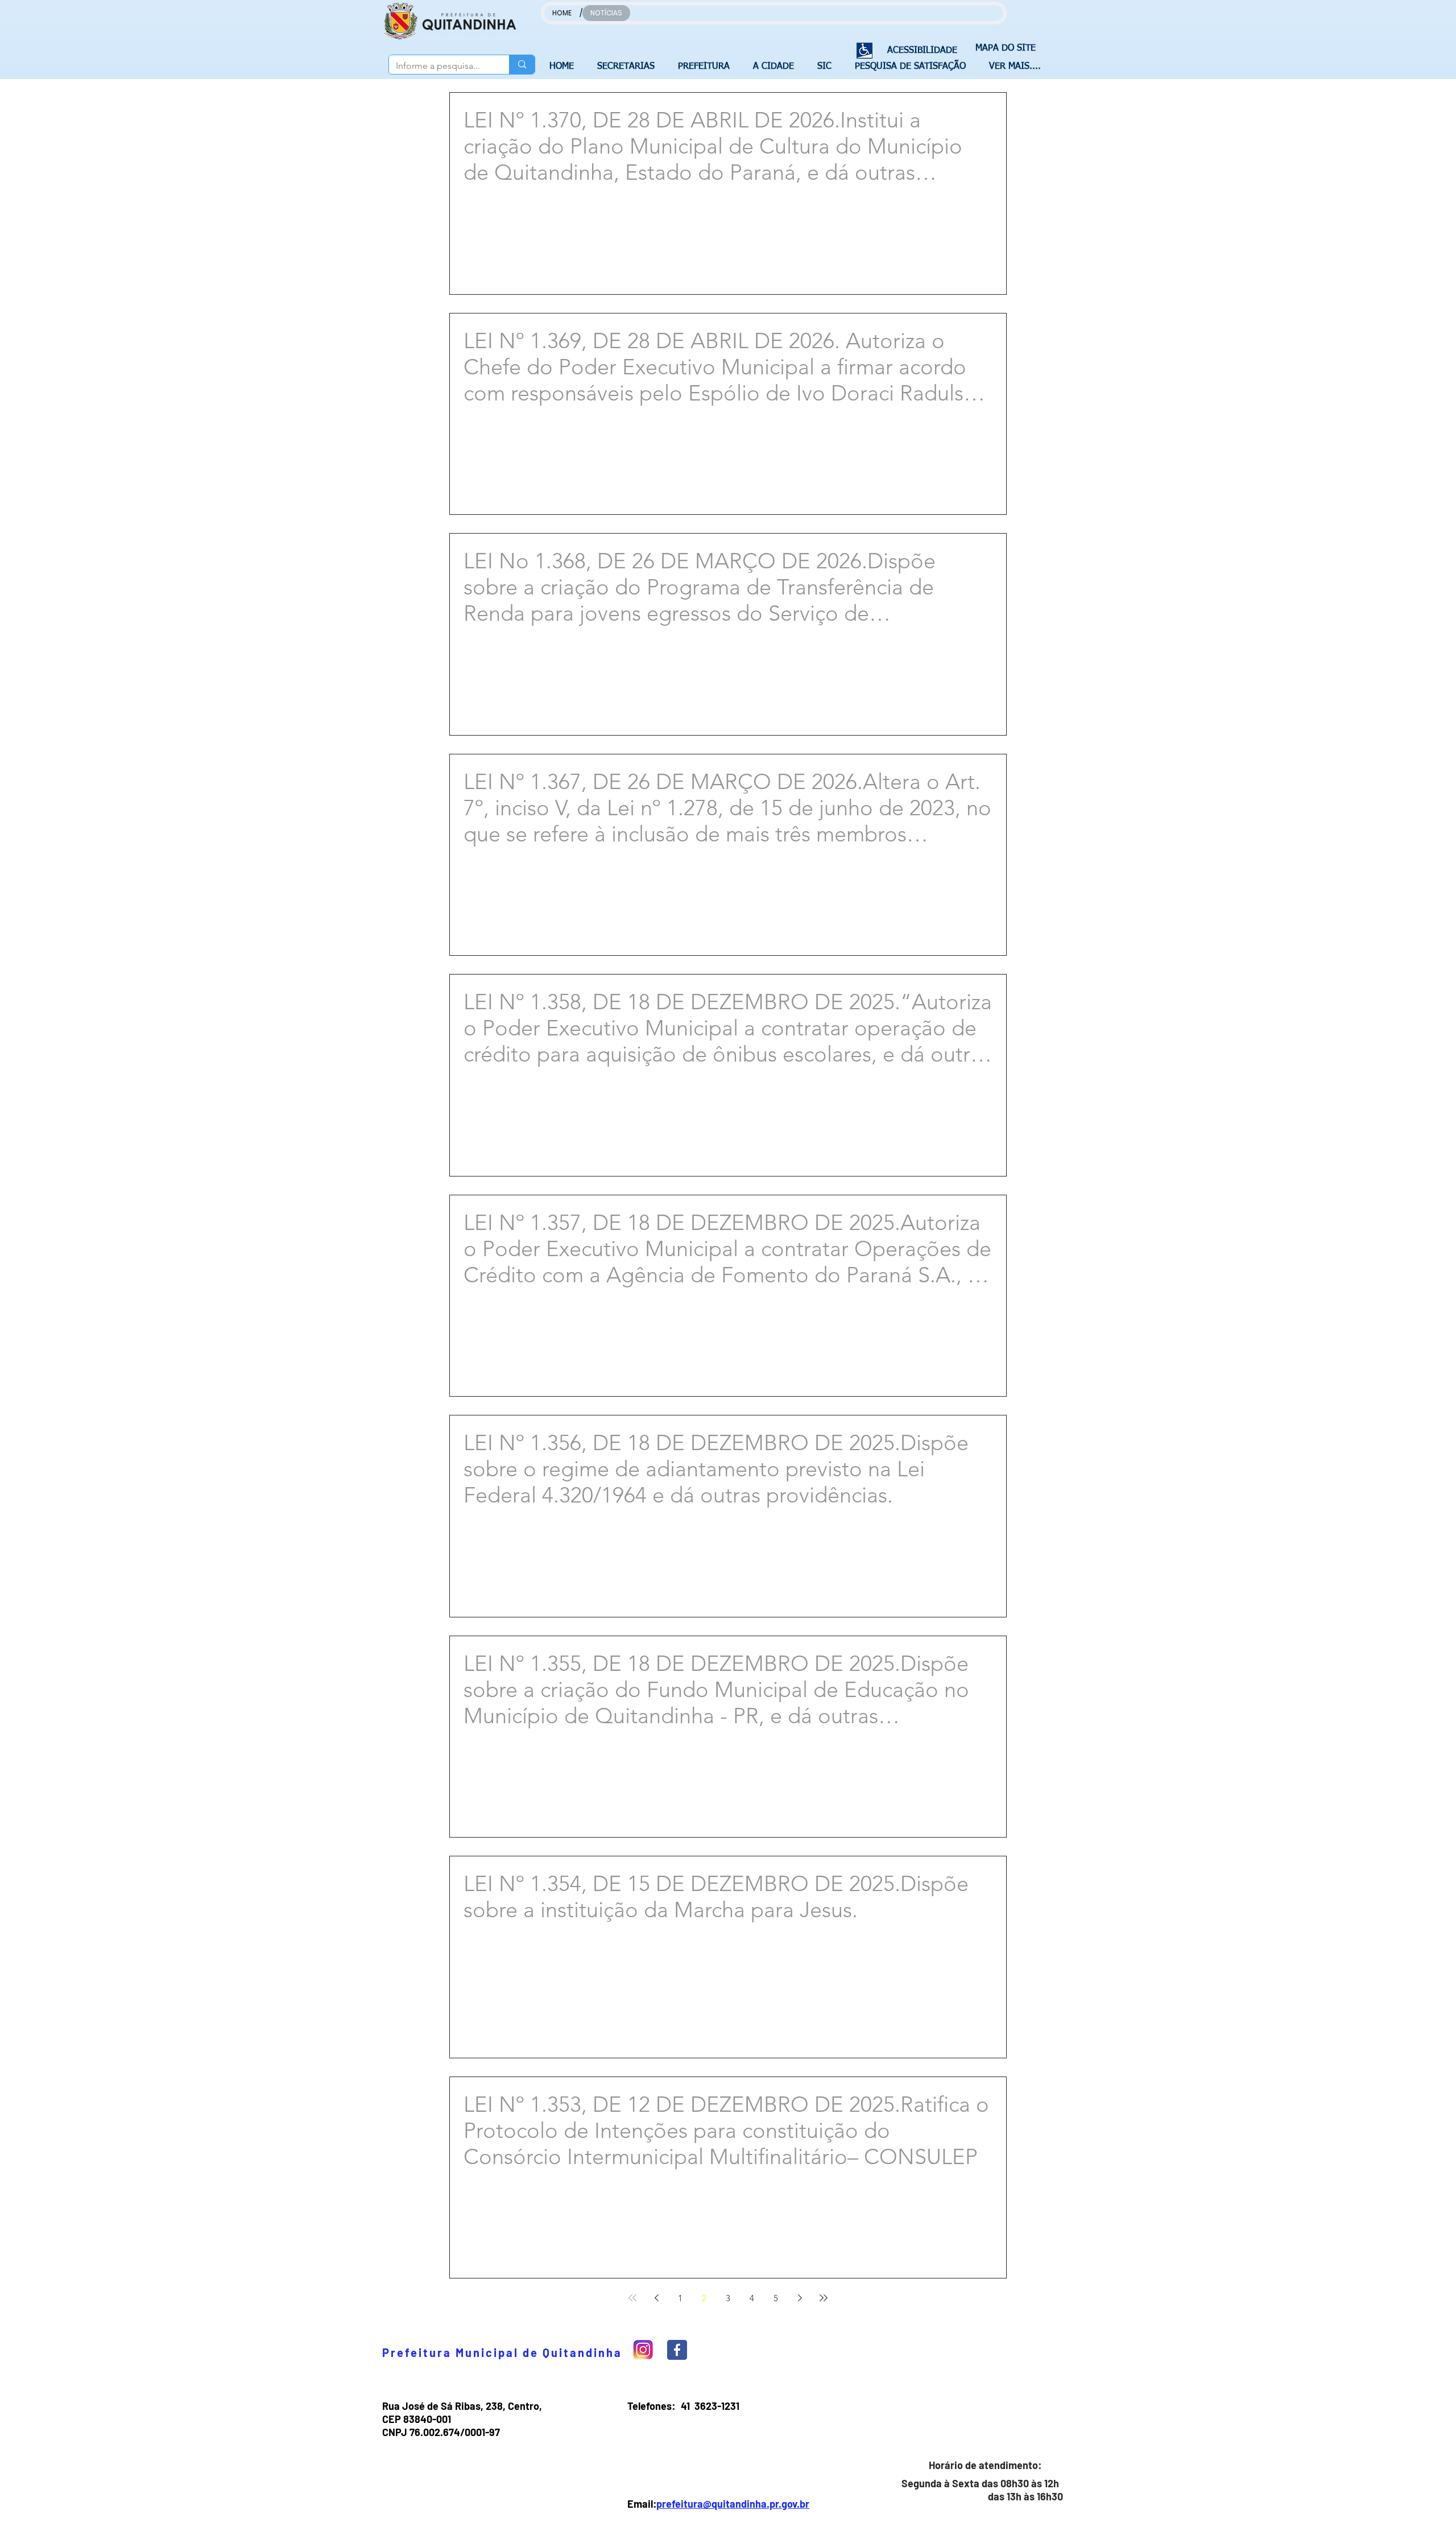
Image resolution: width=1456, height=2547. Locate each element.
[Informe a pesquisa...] (522, 65)
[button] (629, 67)
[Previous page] (656, 2298)
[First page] (632, 2298)
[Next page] (800, 2298)
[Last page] (824, 2298)
